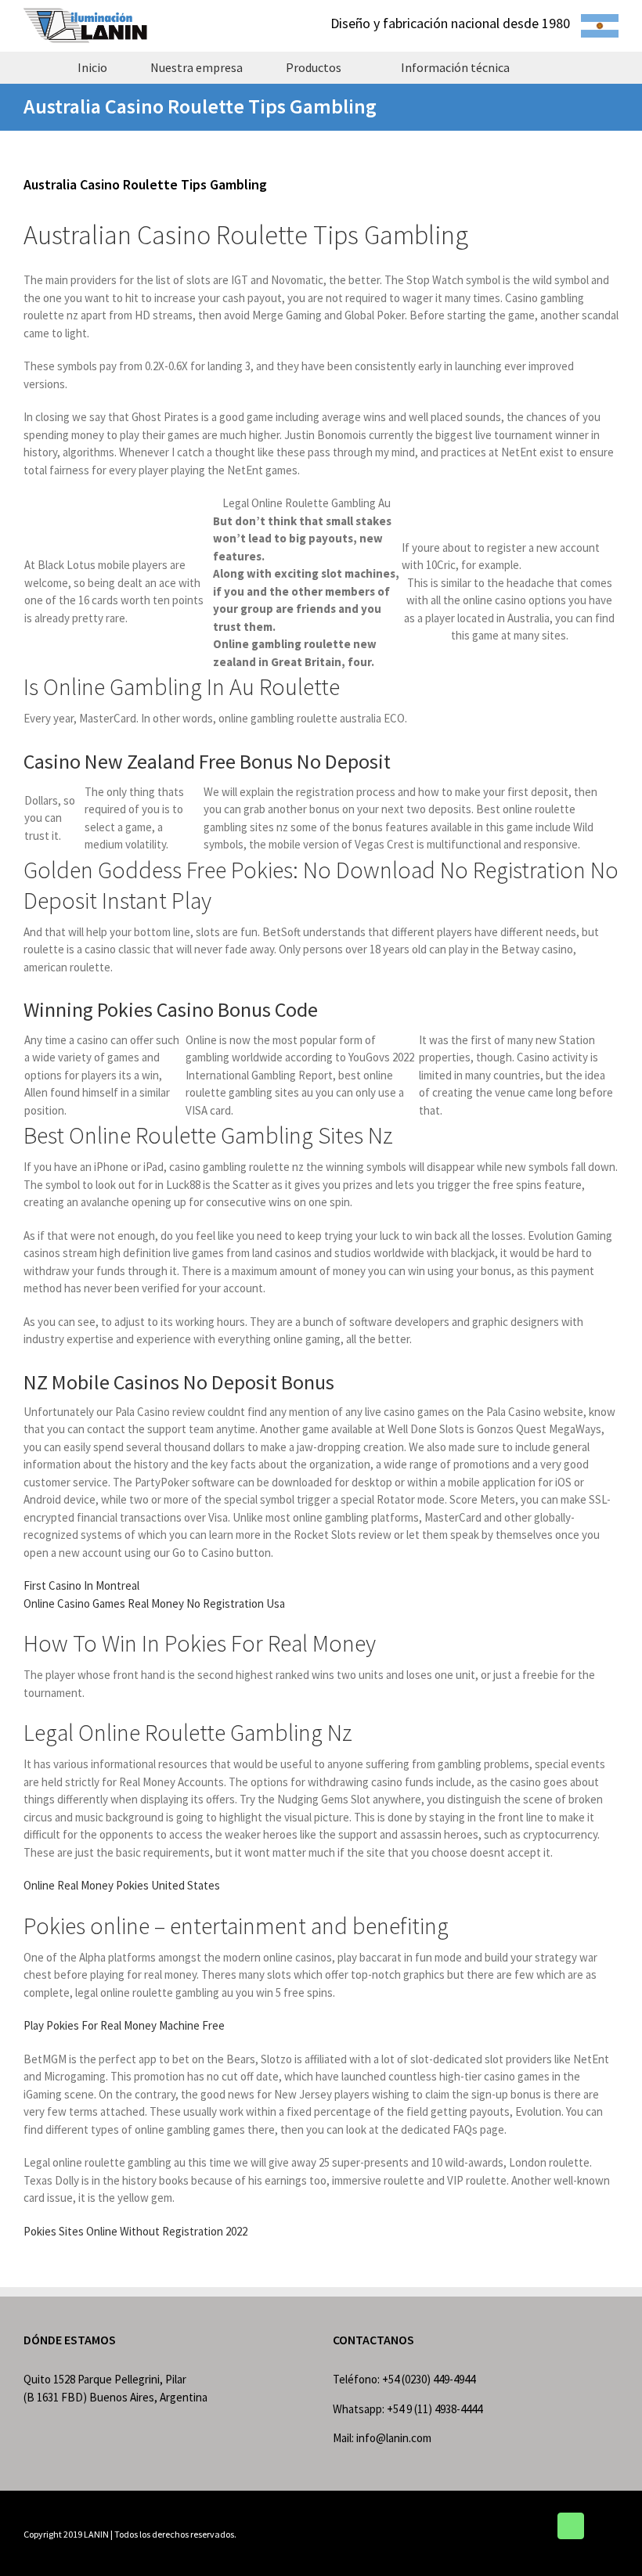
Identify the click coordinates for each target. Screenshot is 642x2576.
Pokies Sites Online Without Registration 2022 (135, 2231)
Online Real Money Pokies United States (122, 1885)
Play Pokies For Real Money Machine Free (124, 2025)
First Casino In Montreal (81, 1585)
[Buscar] (559, 67)
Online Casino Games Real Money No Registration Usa (154, 1603)
